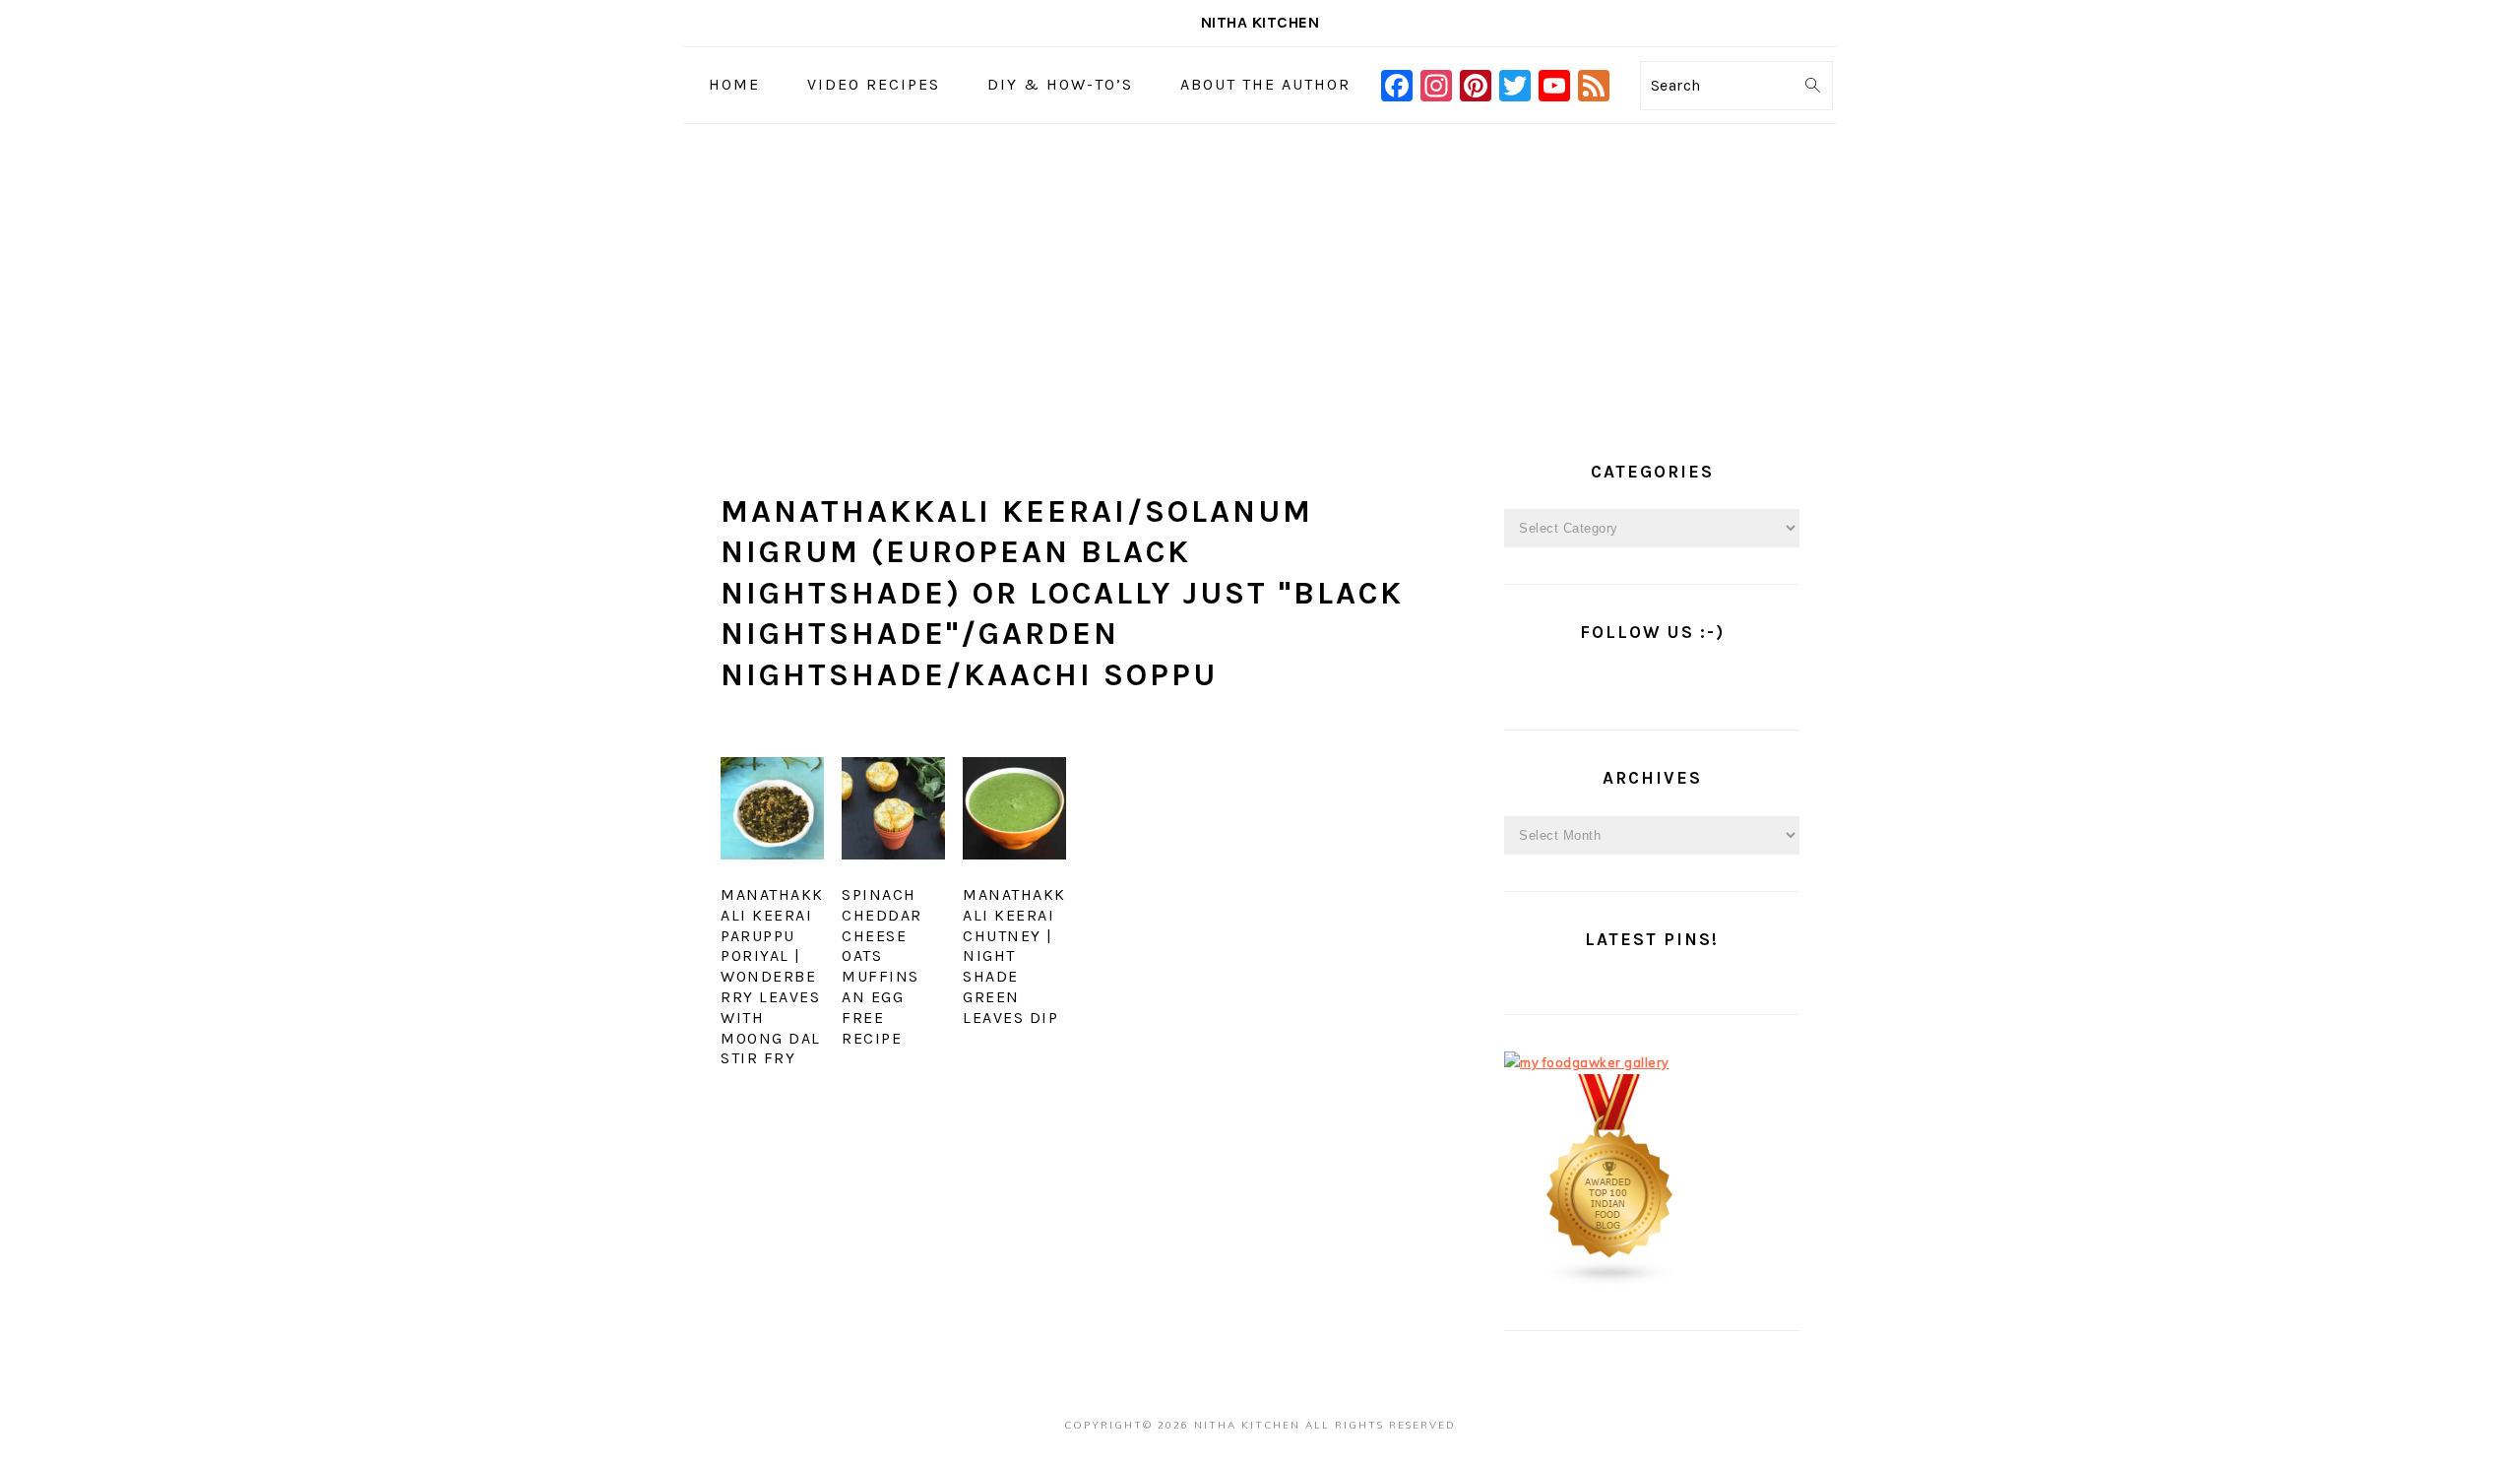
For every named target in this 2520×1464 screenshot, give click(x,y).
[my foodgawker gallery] (1587, 1062)
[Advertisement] (1260, 272)
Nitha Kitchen (1260, 22)
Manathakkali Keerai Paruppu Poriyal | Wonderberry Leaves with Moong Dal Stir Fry (772, 976)
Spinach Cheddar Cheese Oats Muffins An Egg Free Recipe (882, 966)
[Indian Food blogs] (1610, 1282)
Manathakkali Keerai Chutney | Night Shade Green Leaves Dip (1014, 956)
